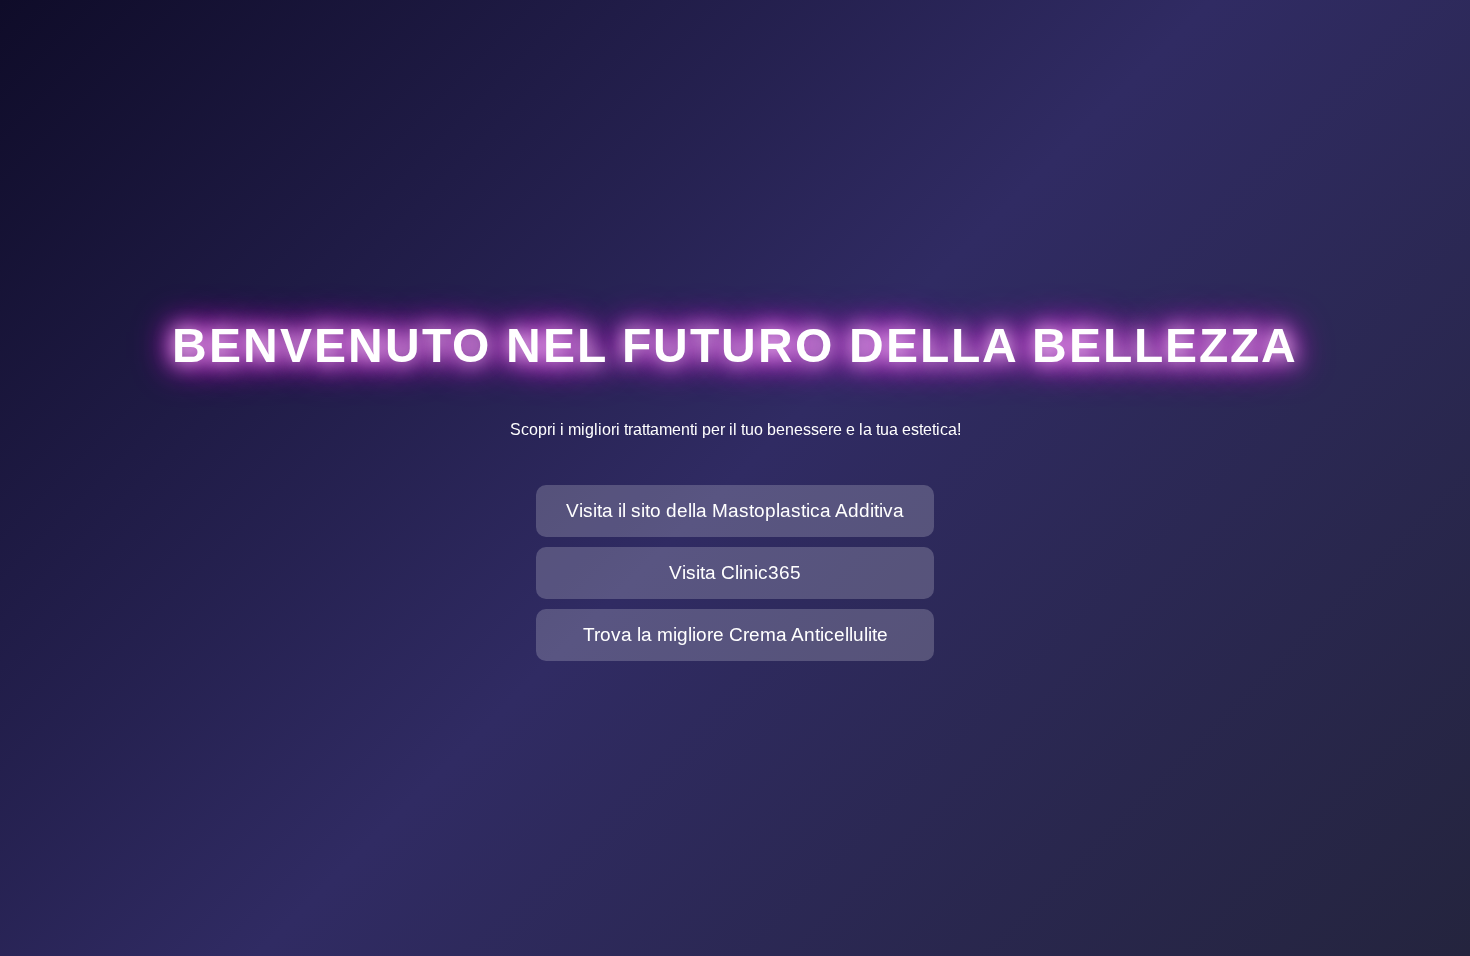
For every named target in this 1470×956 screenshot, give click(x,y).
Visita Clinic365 (735, 572)
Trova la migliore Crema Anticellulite (735, 634)
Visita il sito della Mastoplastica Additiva (735, 510)
